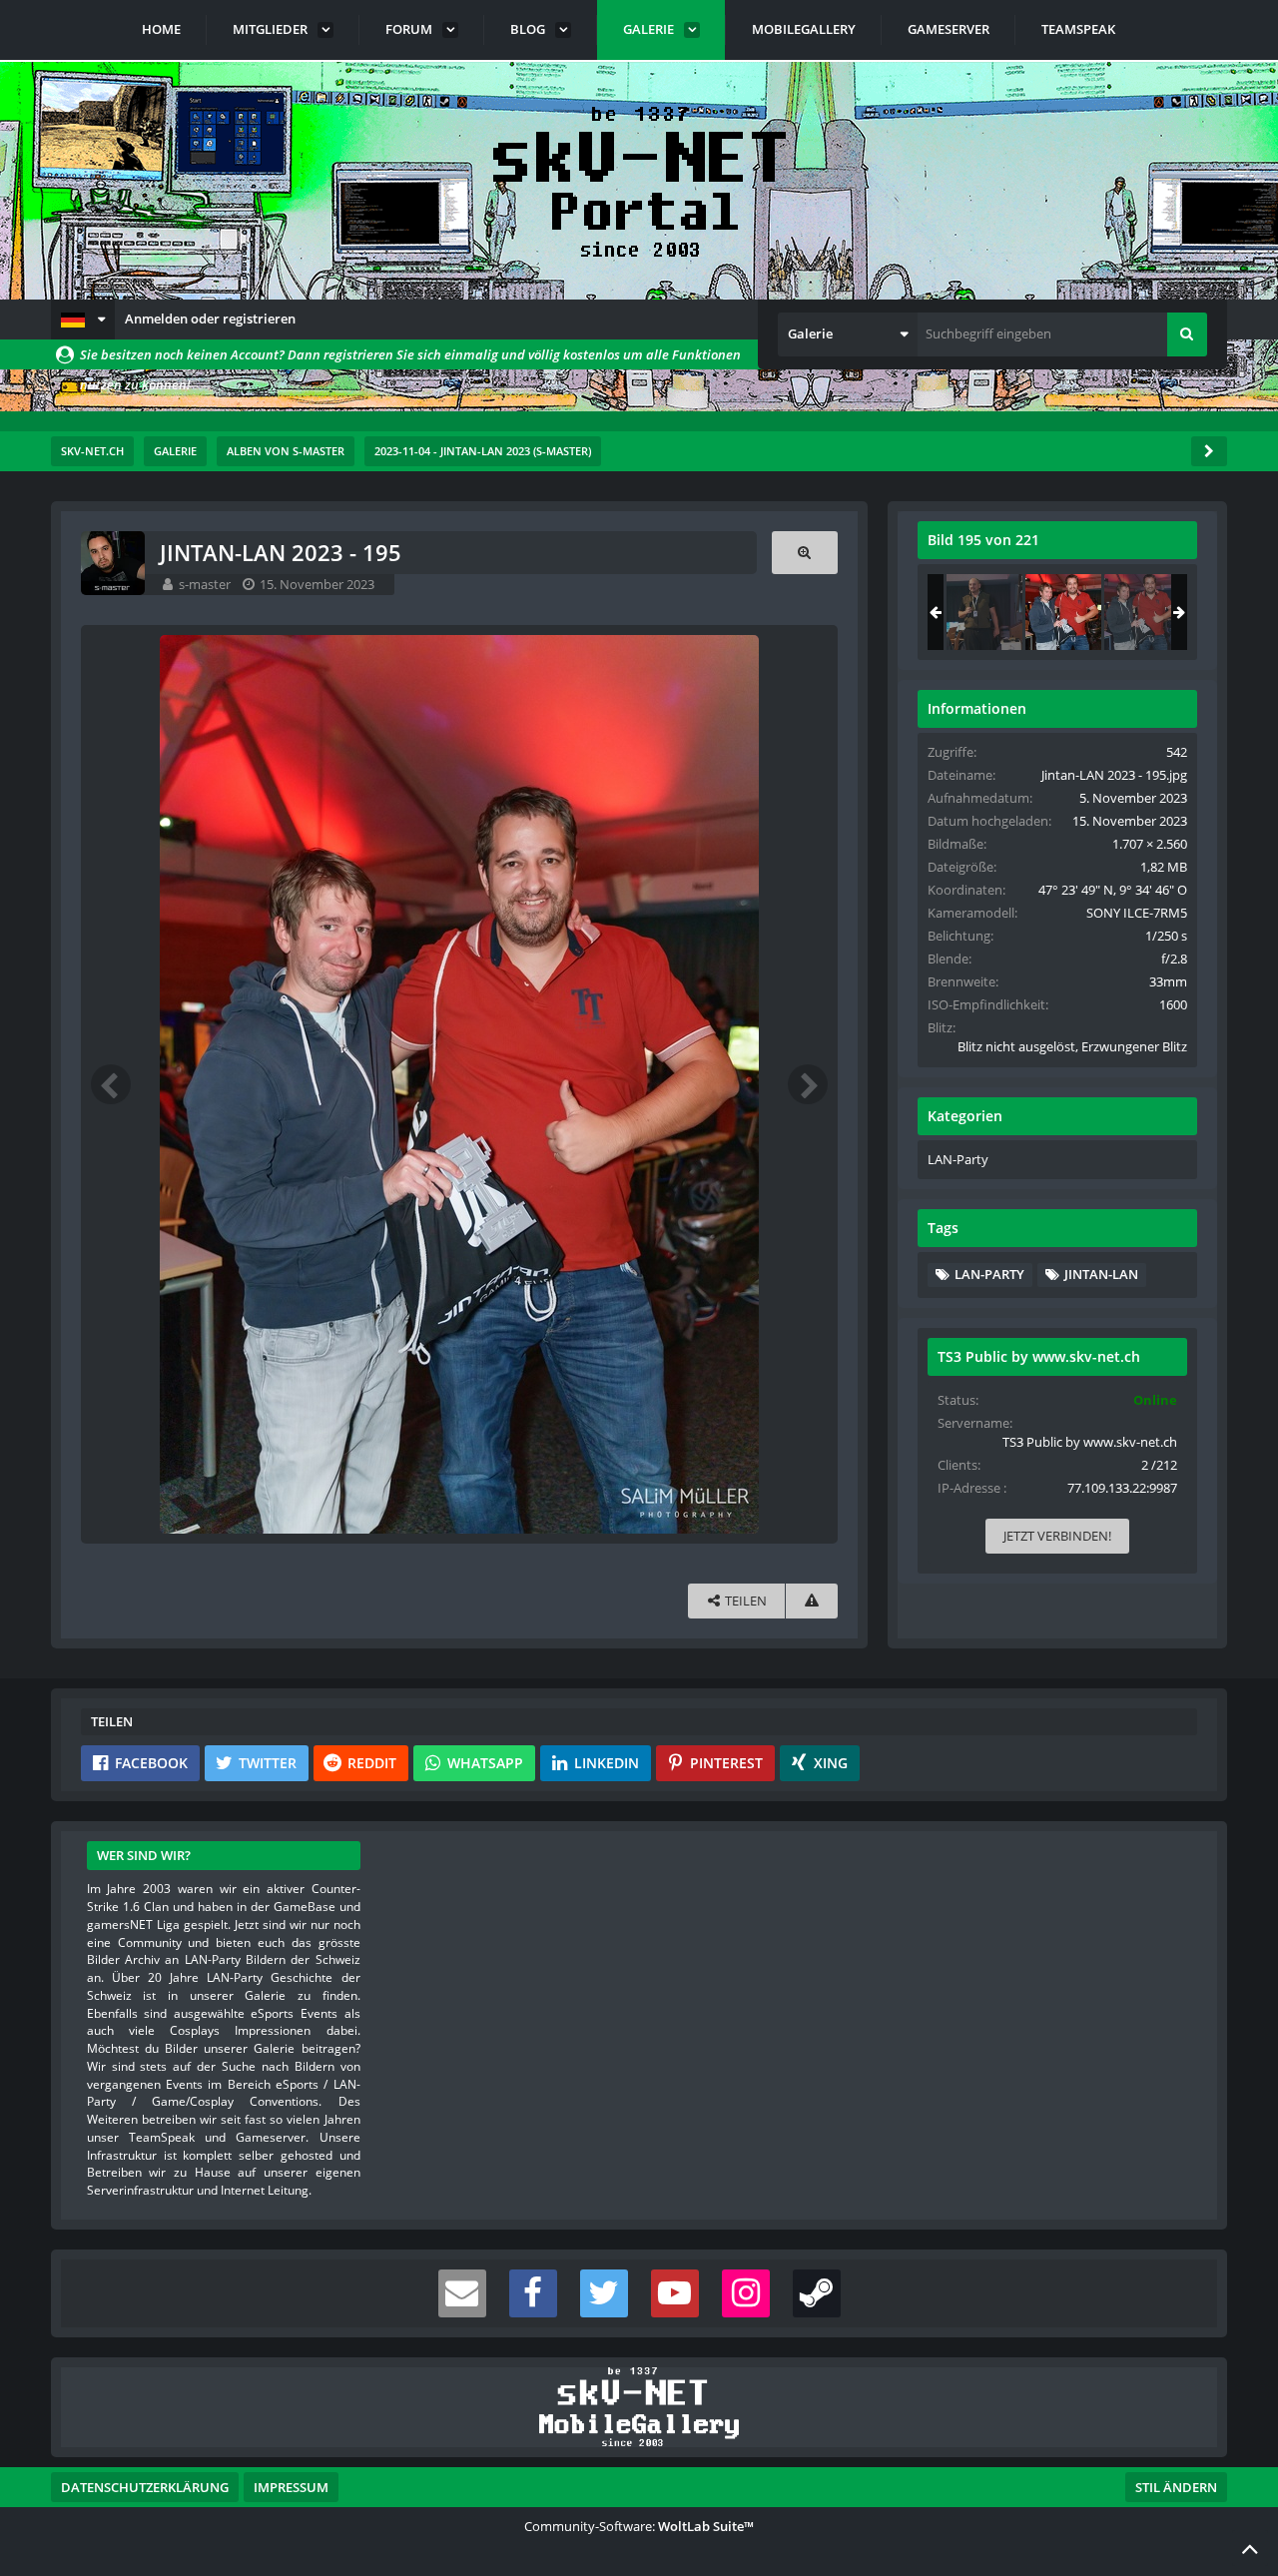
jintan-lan (1101, 1274)
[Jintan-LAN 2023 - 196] (1142, 612)
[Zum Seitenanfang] (1250, 2548)
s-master (205, 584)
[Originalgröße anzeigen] (805, 553)
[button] (83, 320)
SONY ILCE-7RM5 (1137, 913)
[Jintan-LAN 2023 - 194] (984, 612)
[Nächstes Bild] (808, 1084)
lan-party (989, 1274)
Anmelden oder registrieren (210, 319)
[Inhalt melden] (812, 1601)
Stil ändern (1176, 2487)
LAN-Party (958, 1159)
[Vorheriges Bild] (111, 1084)
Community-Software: (639, 2526)
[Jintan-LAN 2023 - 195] (1063, 612)
